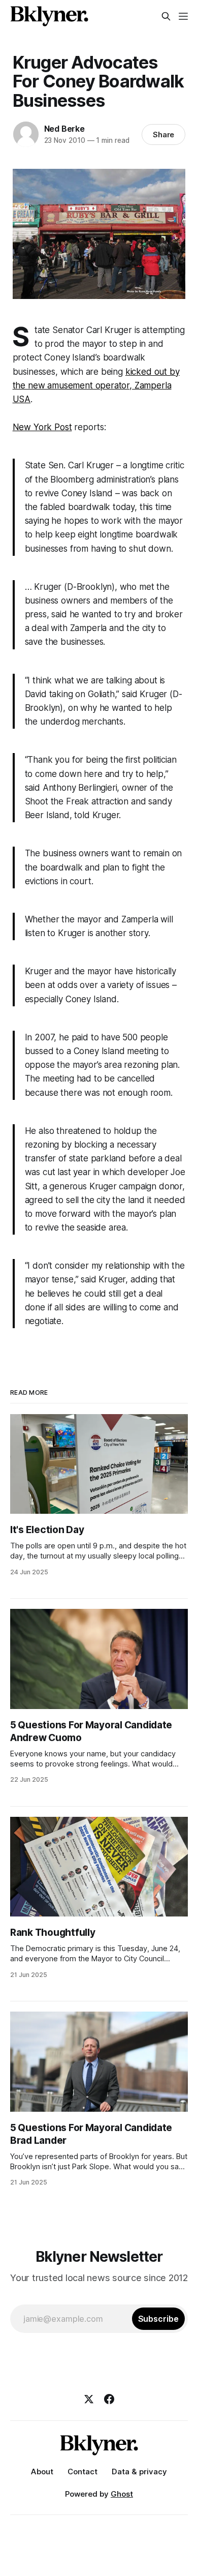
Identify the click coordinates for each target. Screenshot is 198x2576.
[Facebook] (109, 2399)
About (42, 2472)
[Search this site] (166, 16)
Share (164, 134)
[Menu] (183, 16)
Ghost (122, 2494)
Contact (82, 2472)
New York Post (42, 427)
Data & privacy (139, 2472)
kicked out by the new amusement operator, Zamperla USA (96, 385)
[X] (89, 2399)
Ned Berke (64, 129)
